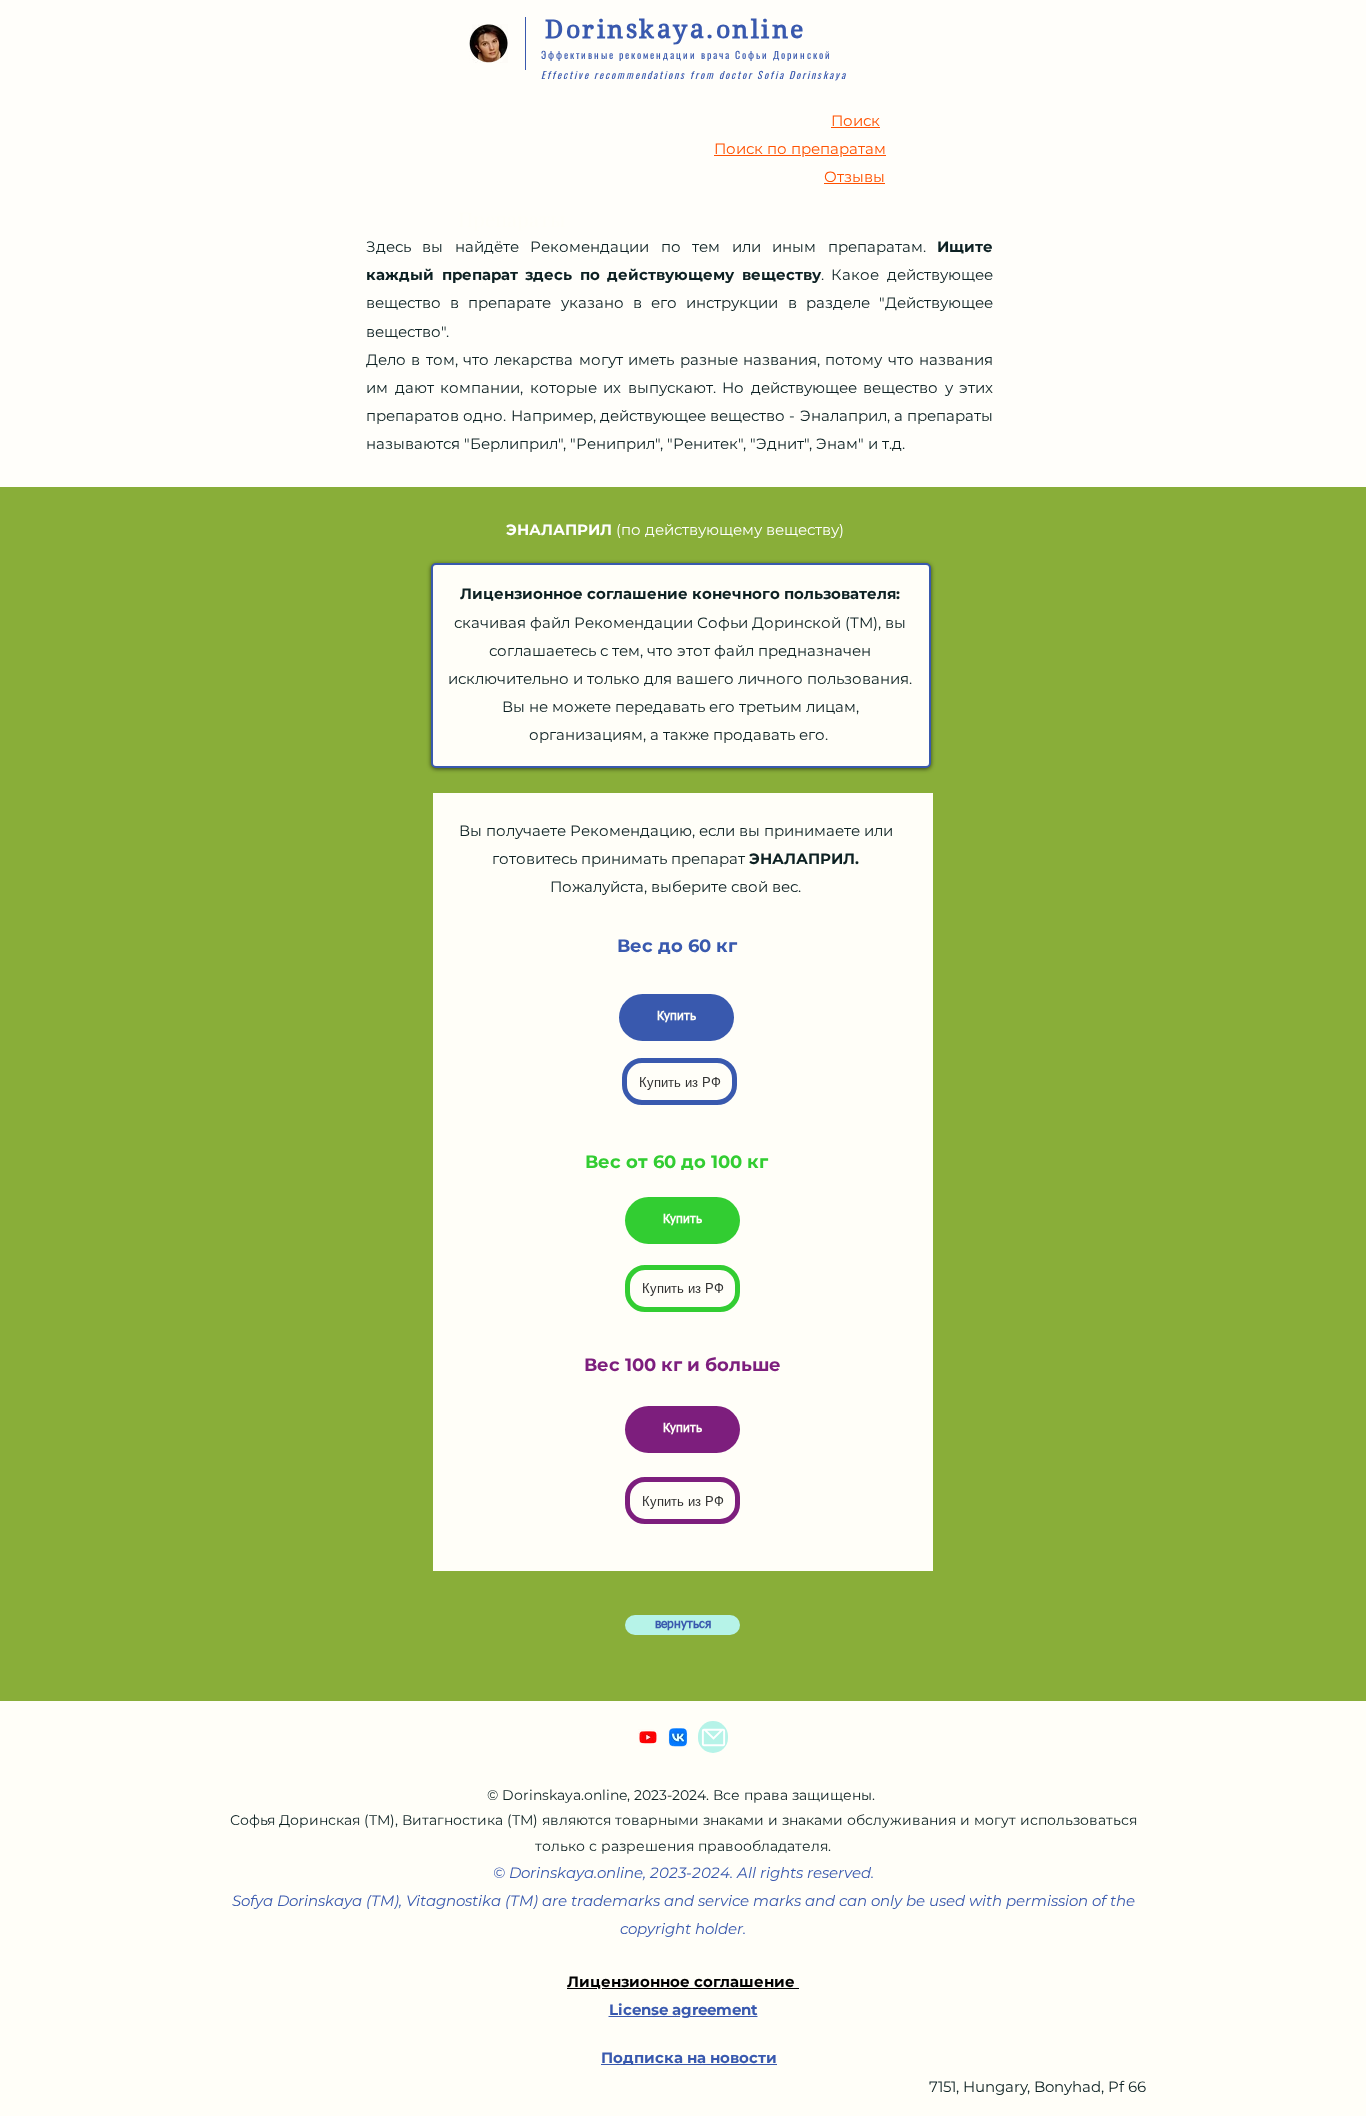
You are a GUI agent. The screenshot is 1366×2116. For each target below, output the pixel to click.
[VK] (678, 1737)
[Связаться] (713, 1737)
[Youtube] (648, 1737)
